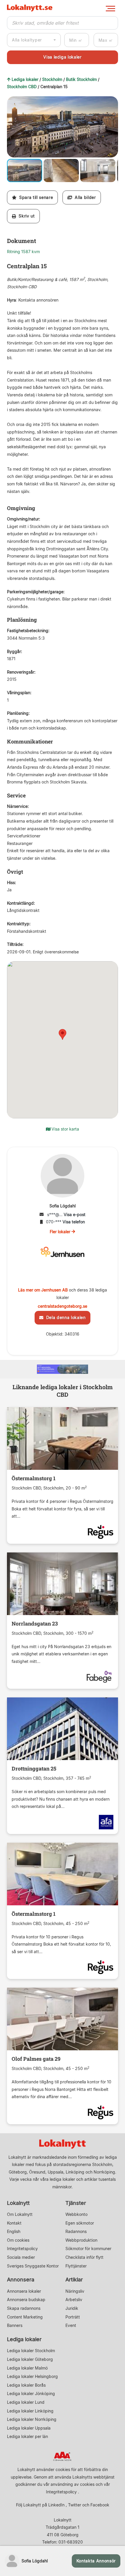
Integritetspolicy (22, 2248)
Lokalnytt (18, 2203)
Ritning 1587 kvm (23, 252)
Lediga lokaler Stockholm (31, 2351)
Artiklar (74, 2280)
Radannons (76, 2231)
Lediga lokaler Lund (26, 2402)
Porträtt (73, 2317)
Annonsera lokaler (24, 2291)
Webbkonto (76, 2214)
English (14, 2231)
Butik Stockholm (81, 79)
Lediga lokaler (25, 79)
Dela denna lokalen (64, 1317)
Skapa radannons (24, 2308)
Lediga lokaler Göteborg (30, 2359)
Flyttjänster (76, 2266)
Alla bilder (84, 197)
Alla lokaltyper (27, 40)
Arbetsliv (74, 2300)
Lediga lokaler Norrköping (32, 2419)
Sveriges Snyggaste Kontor (33, 2266)
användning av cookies (73, 2484)
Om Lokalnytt (20, 2214)
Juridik (72, 2308)
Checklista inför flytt (84, 2257)
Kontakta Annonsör (96, 2561)
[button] (113, 101)
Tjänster (76, 2203)
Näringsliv (75, 2291)
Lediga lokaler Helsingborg (32, 2376)
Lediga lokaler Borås (26, 2385)
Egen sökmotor (80, 2223)
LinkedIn (56, 2505)
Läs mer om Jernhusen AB (43, 1290)
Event (71, 2325)
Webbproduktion (81, 2240)
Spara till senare (35, 197)
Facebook (100, 2505)
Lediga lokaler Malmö (27, 2368)
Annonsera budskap (26, 2300)
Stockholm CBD (22, 87)
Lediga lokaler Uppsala (29, 2428)
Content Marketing (25, 2317)
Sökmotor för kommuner (88, 2248)
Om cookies (18, 2240)
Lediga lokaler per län (27, 2436)
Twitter (75, 2505)
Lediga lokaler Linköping (30, 2411)
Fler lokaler (61, 1232)
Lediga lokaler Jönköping (31, 2393)
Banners (15, 2325)
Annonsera (21, 2280)
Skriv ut (25, 216)
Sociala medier (21, 2257)
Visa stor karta (65, 1129)
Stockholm (52, 79)
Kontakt (14, 2223)
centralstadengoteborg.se (63, 1306)
